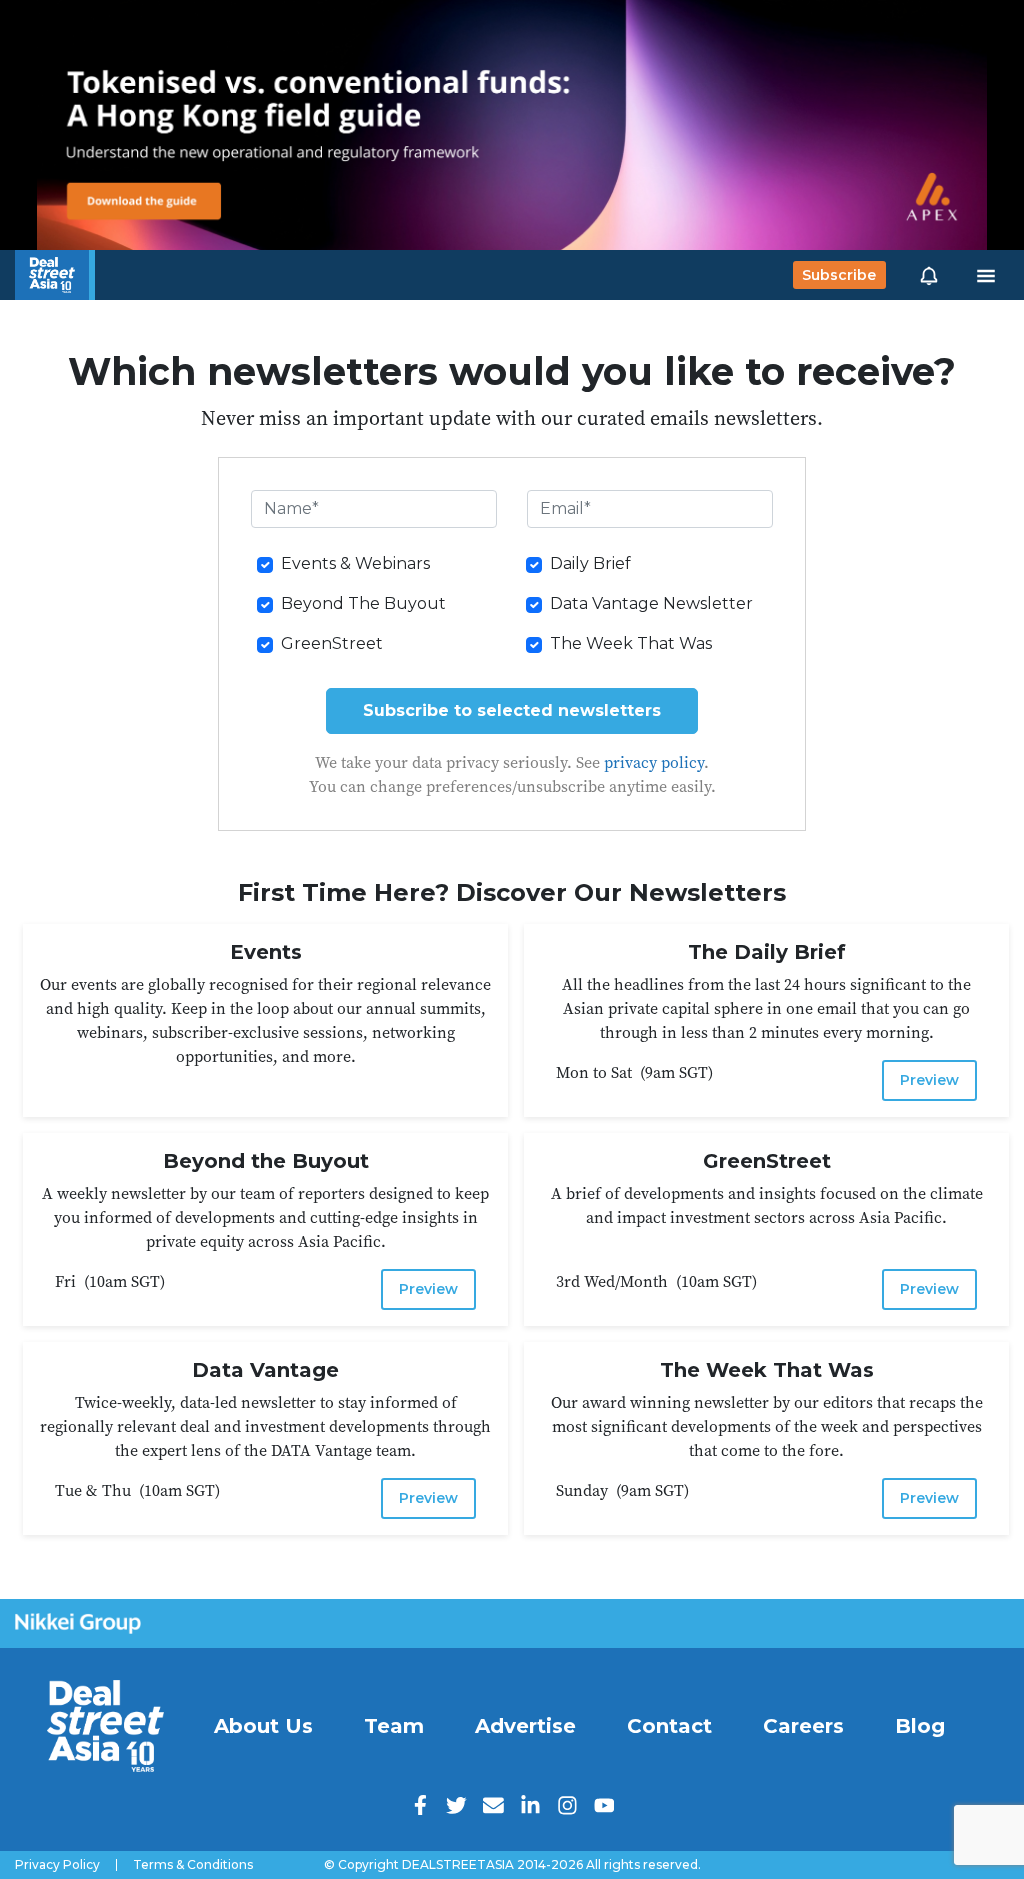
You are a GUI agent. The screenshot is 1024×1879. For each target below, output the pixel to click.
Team (394, 1726)
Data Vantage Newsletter (651, 603)
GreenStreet (332, 643)
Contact (669, 1726)
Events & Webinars (355, 563)
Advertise (525, 1726)
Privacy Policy (57, 1865)
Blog (920, 1726)
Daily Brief (590, 563)
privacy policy (654, 762)
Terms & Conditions (193, 1865)
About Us (263, 1726)
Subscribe (839, 275)
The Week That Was (631, 643)
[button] (929, 275)
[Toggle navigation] (986, 275)
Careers (803, 1726)
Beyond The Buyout (363, 603)
